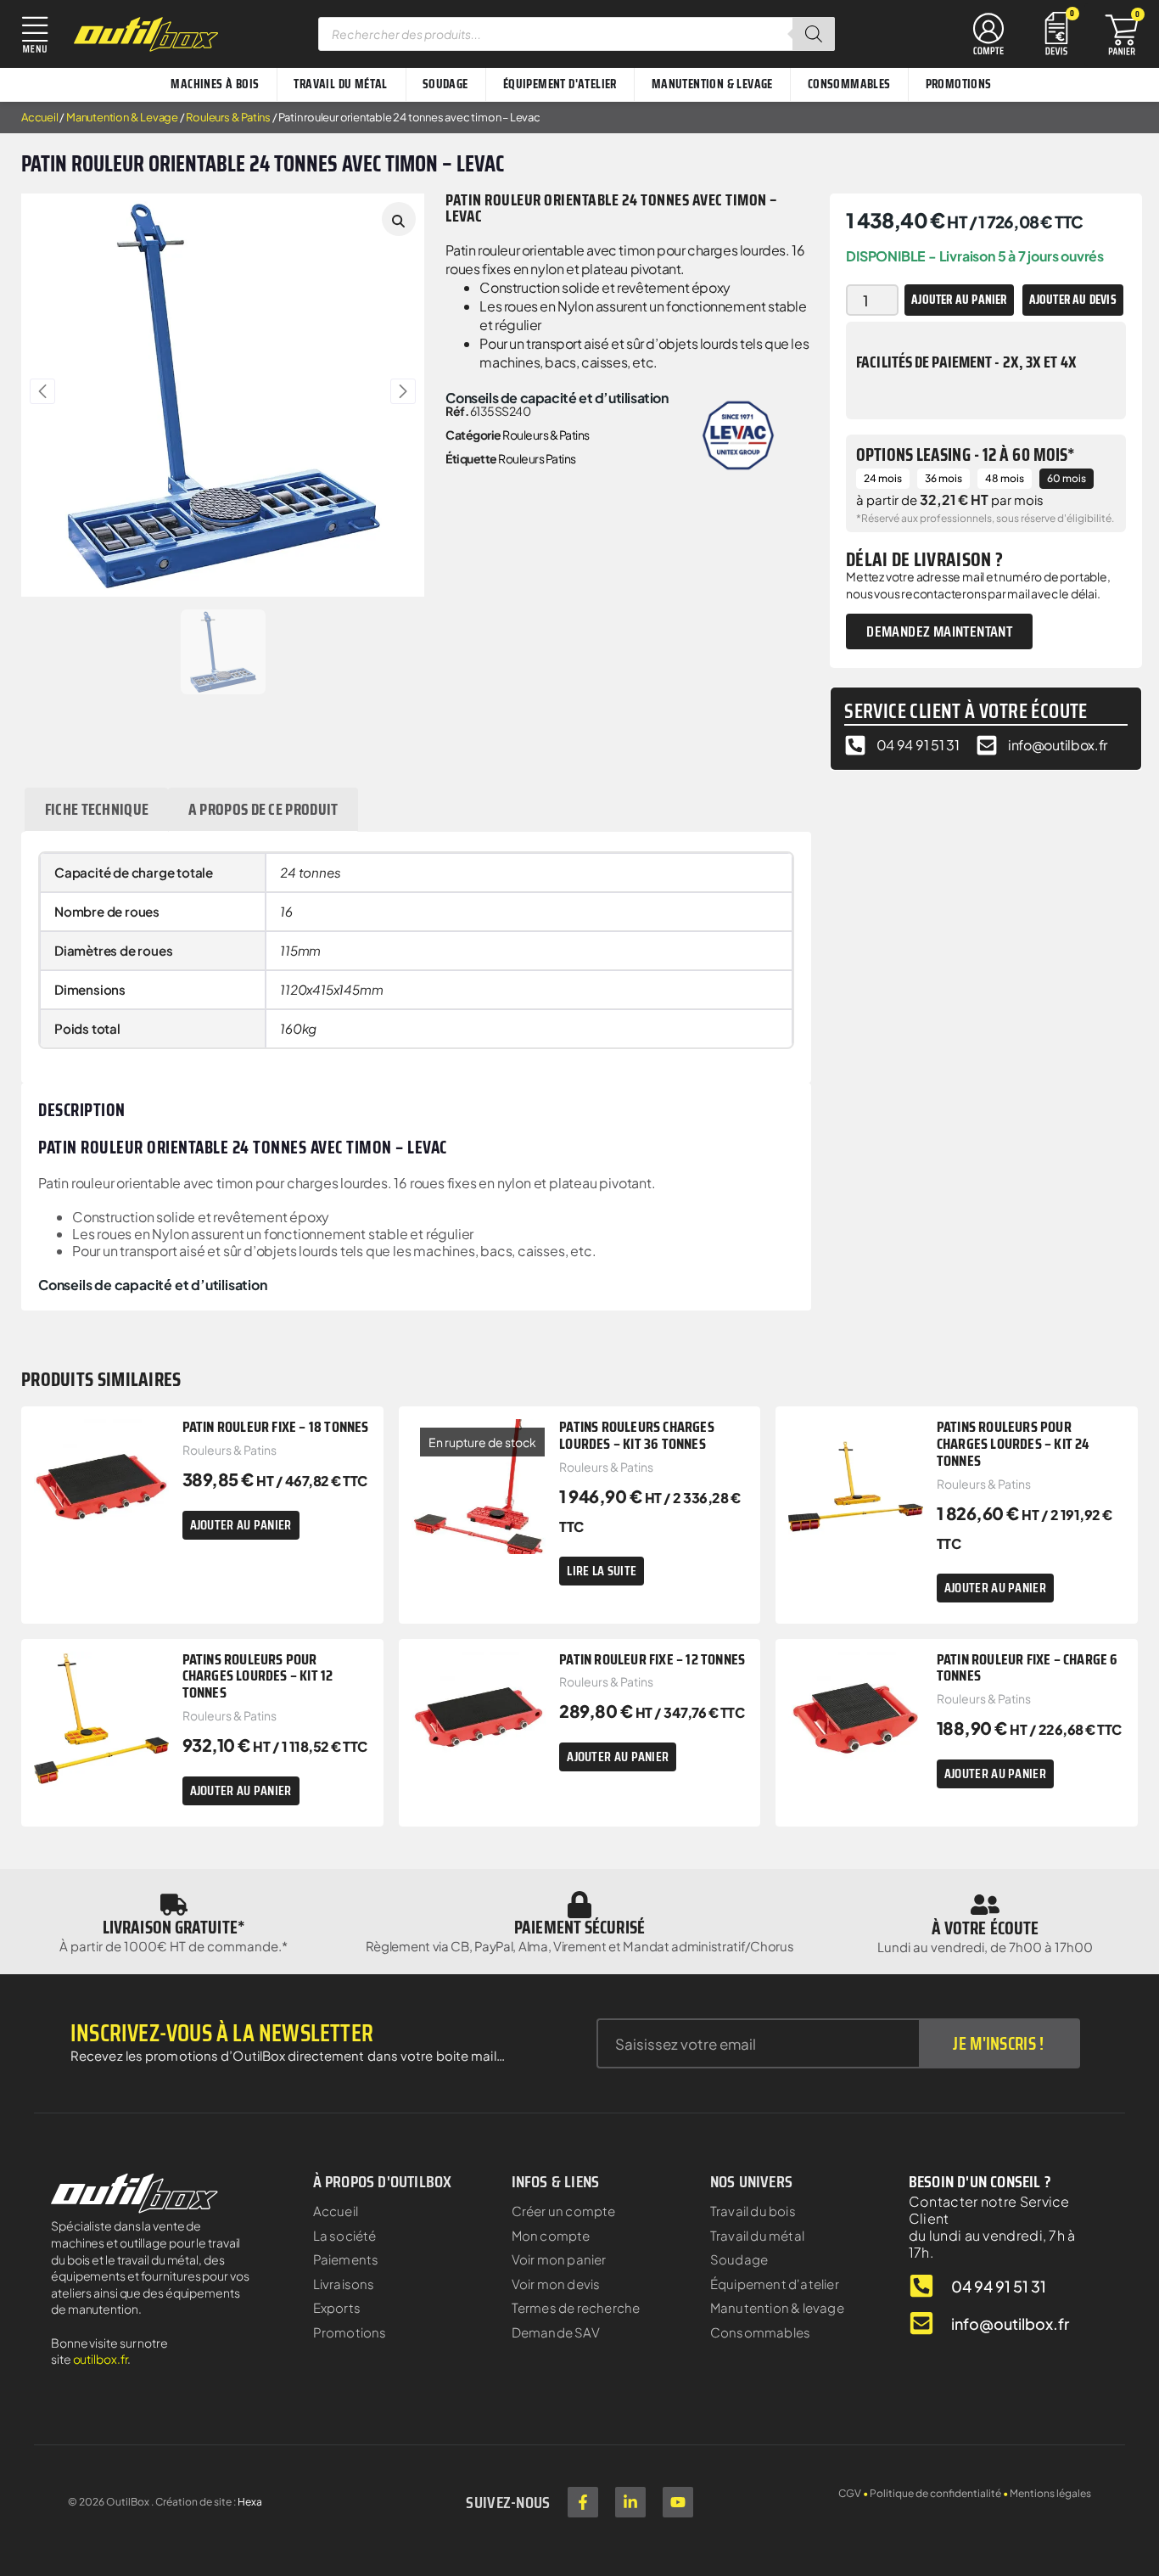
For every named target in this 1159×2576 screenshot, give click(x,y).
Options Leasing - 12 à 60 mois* (966, 455)
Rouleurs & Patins (228, 117)
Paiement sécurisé (579, 1927)
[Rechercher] (814, 34)
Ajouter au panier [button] (241, 1525)
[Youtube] (678, 2502)
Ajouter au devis (1073, 300)
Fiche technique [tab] (97, 809)
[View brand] (738, 433)
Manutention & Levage (122, 117)
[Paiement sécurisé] (579, 1905)
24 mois (883, 478)
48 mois (1005, 478)
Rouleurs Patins (537, 458)
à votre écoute (985, 1928)
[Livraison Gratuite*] (174, 1905)
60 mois (1067, 478)
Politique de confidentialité (935, 2493)
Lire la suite (602, 1571)
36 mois (943, 478)
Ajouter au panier (959, 300)
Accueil (40, 117)
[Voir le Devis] (1056, 32)
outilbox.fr (101, 2359)
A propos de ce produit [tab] (263, 809)
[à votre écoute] (985, 1905)
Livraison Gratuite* (174, 1927)
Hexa (250, 2502)
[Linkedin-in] (630, 2502)
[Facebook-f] (583, 2502)
